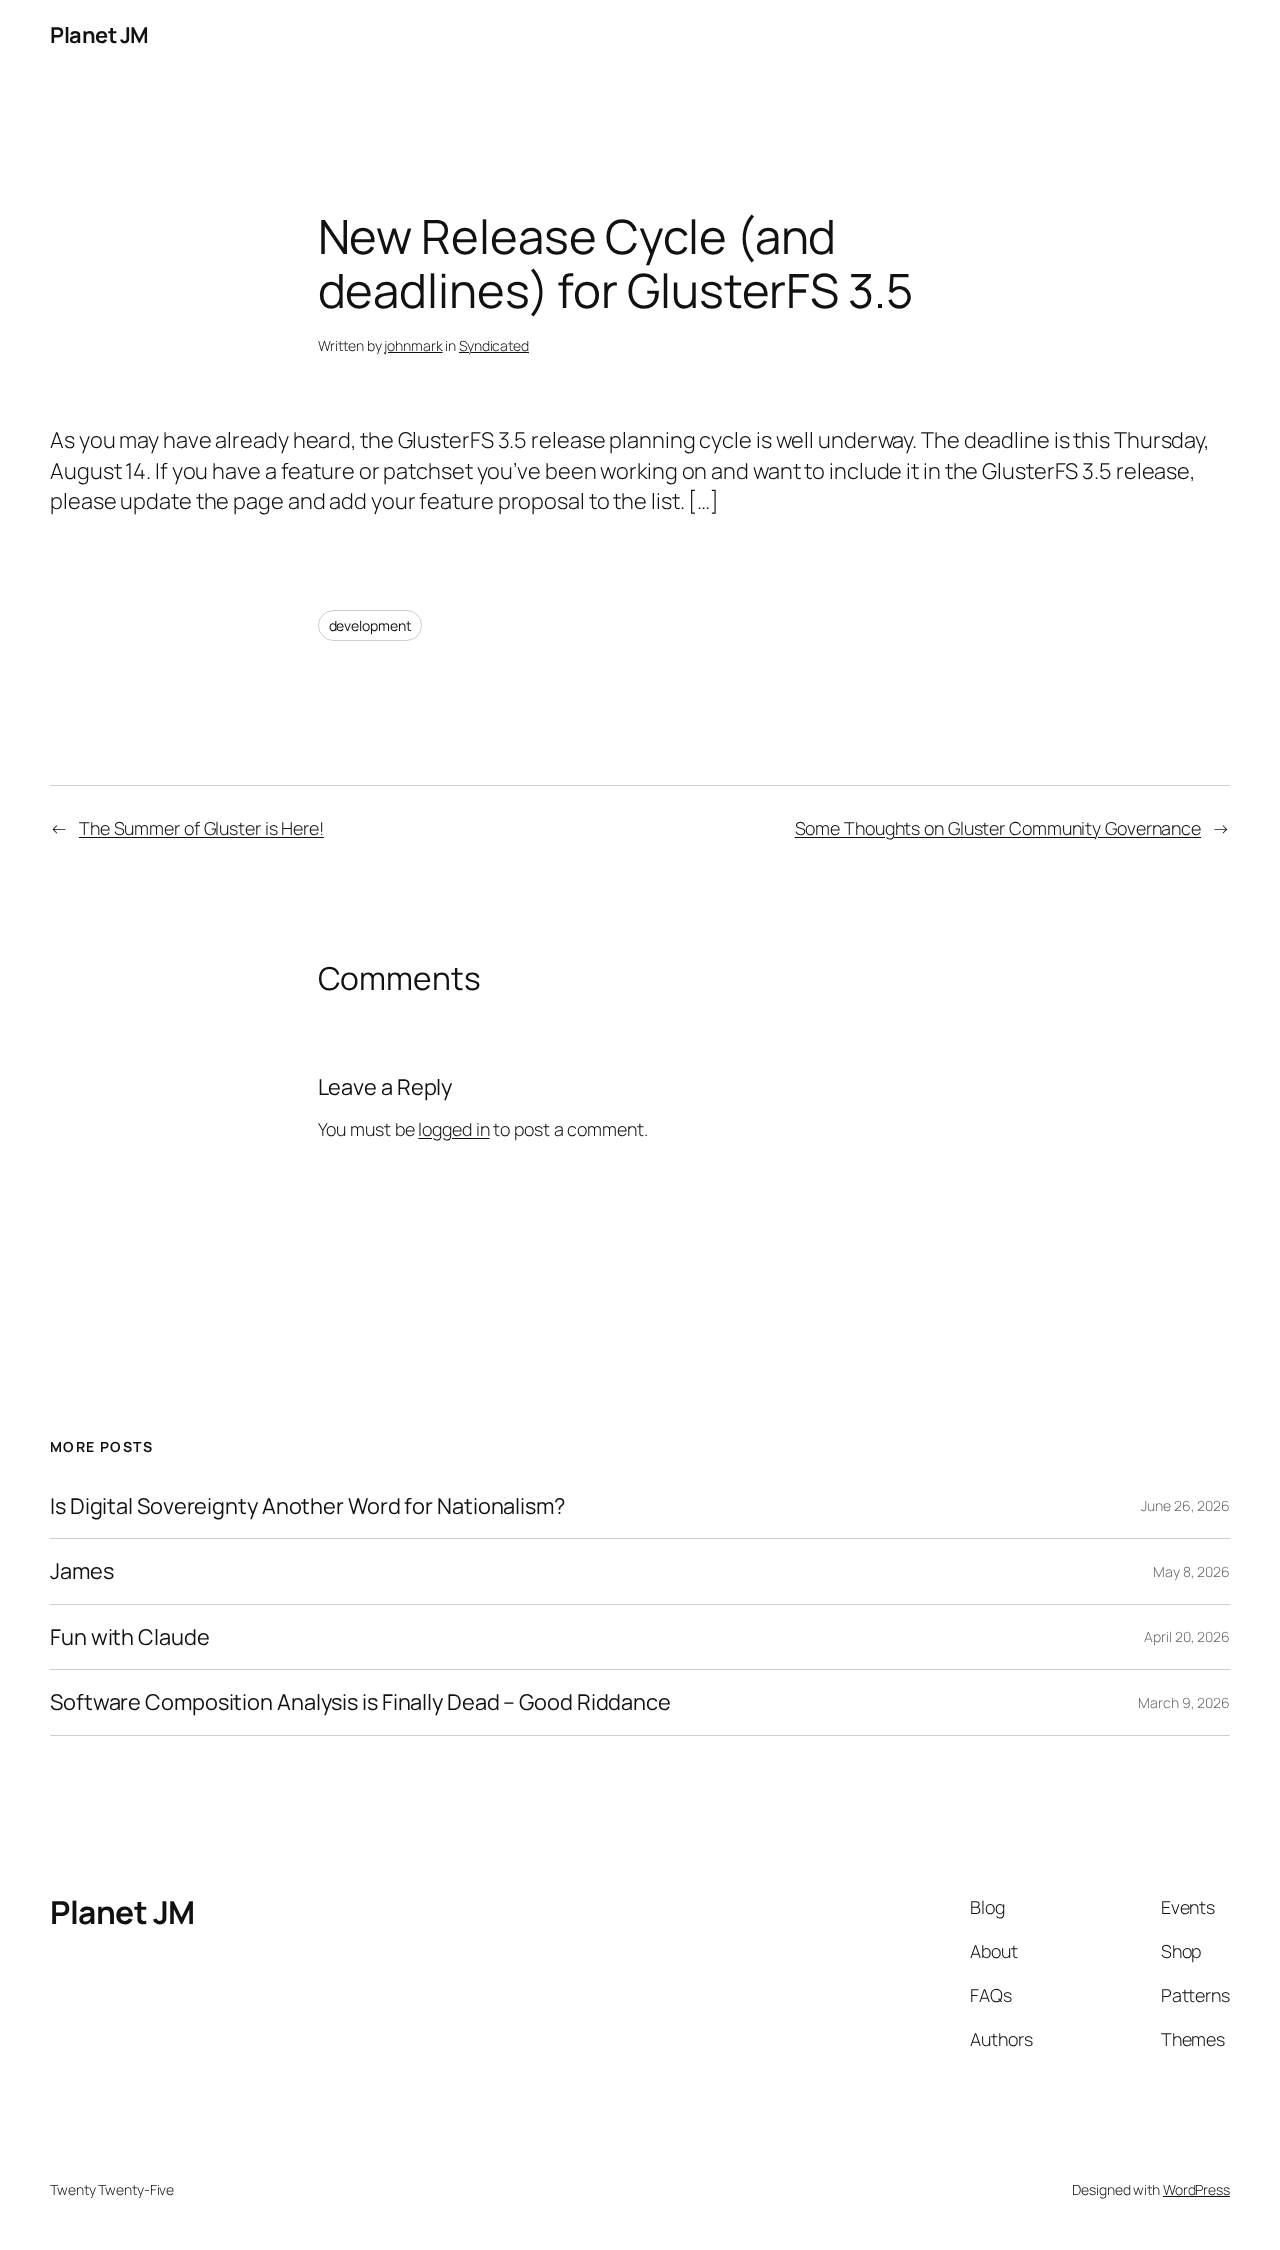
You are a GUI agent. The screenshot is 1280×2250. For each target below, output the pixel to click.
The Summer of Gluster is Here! (201, 828)
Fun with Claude (130, 1637)
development (370, 625)
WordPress (1196, 2189)
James (82, 1571)
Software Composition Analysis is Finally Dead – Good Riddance (360, 1702)
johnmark (413, 345)
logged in (453, 1129)
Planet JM (99, 35)
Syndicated (494, 345)
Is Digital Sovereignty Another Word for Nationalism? (307, 1506)
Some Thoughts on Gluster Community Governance (998, 828)
